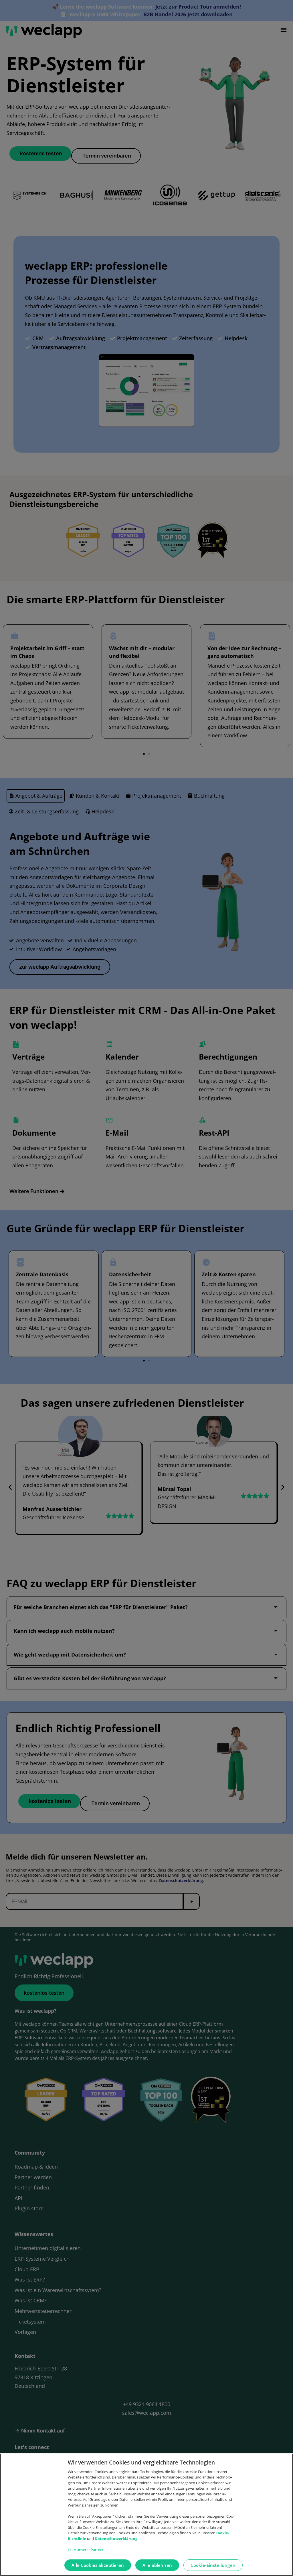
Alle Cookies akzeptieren (98, 2565)
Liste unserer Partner (86, 2550)
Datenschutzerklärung (116, 2539)
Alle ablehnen (157, 2565)
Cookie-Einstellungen (213, 2565)
